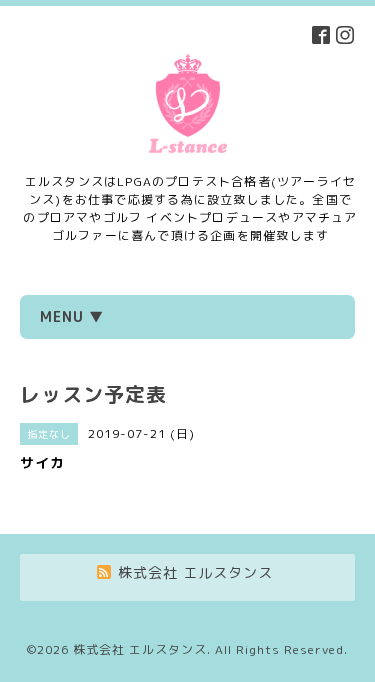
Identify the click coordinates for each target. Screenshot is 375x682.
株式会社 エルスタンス (140, 649)
